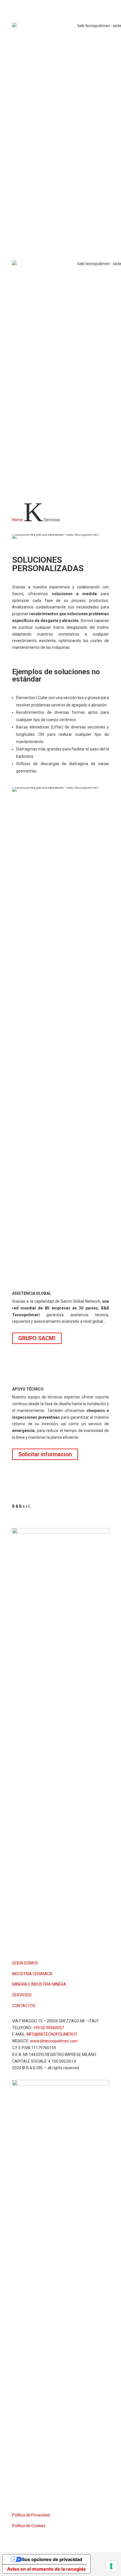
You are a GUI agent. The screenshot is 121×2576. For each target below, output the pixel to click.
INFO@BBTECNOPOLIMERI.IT (52, 2034)
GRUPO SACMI (37, 1338)
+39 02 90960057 (48, 2028)
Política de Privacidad (31, 2515)
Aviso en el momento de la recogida (46, 2569)
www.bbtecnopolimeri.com (54, 2041)
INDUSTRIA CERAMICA (32, 1974)
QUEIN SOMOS (25, 1963)
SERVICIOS (22, 1995)
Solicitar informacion (45, 1454)
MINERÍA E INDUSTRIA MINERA (39, 1984)
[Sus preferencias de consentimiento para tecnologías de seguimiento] (111, 2566)
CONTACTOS (24, 2006)
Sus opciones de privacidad (52, 2559)
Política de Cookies (29, 2526)
